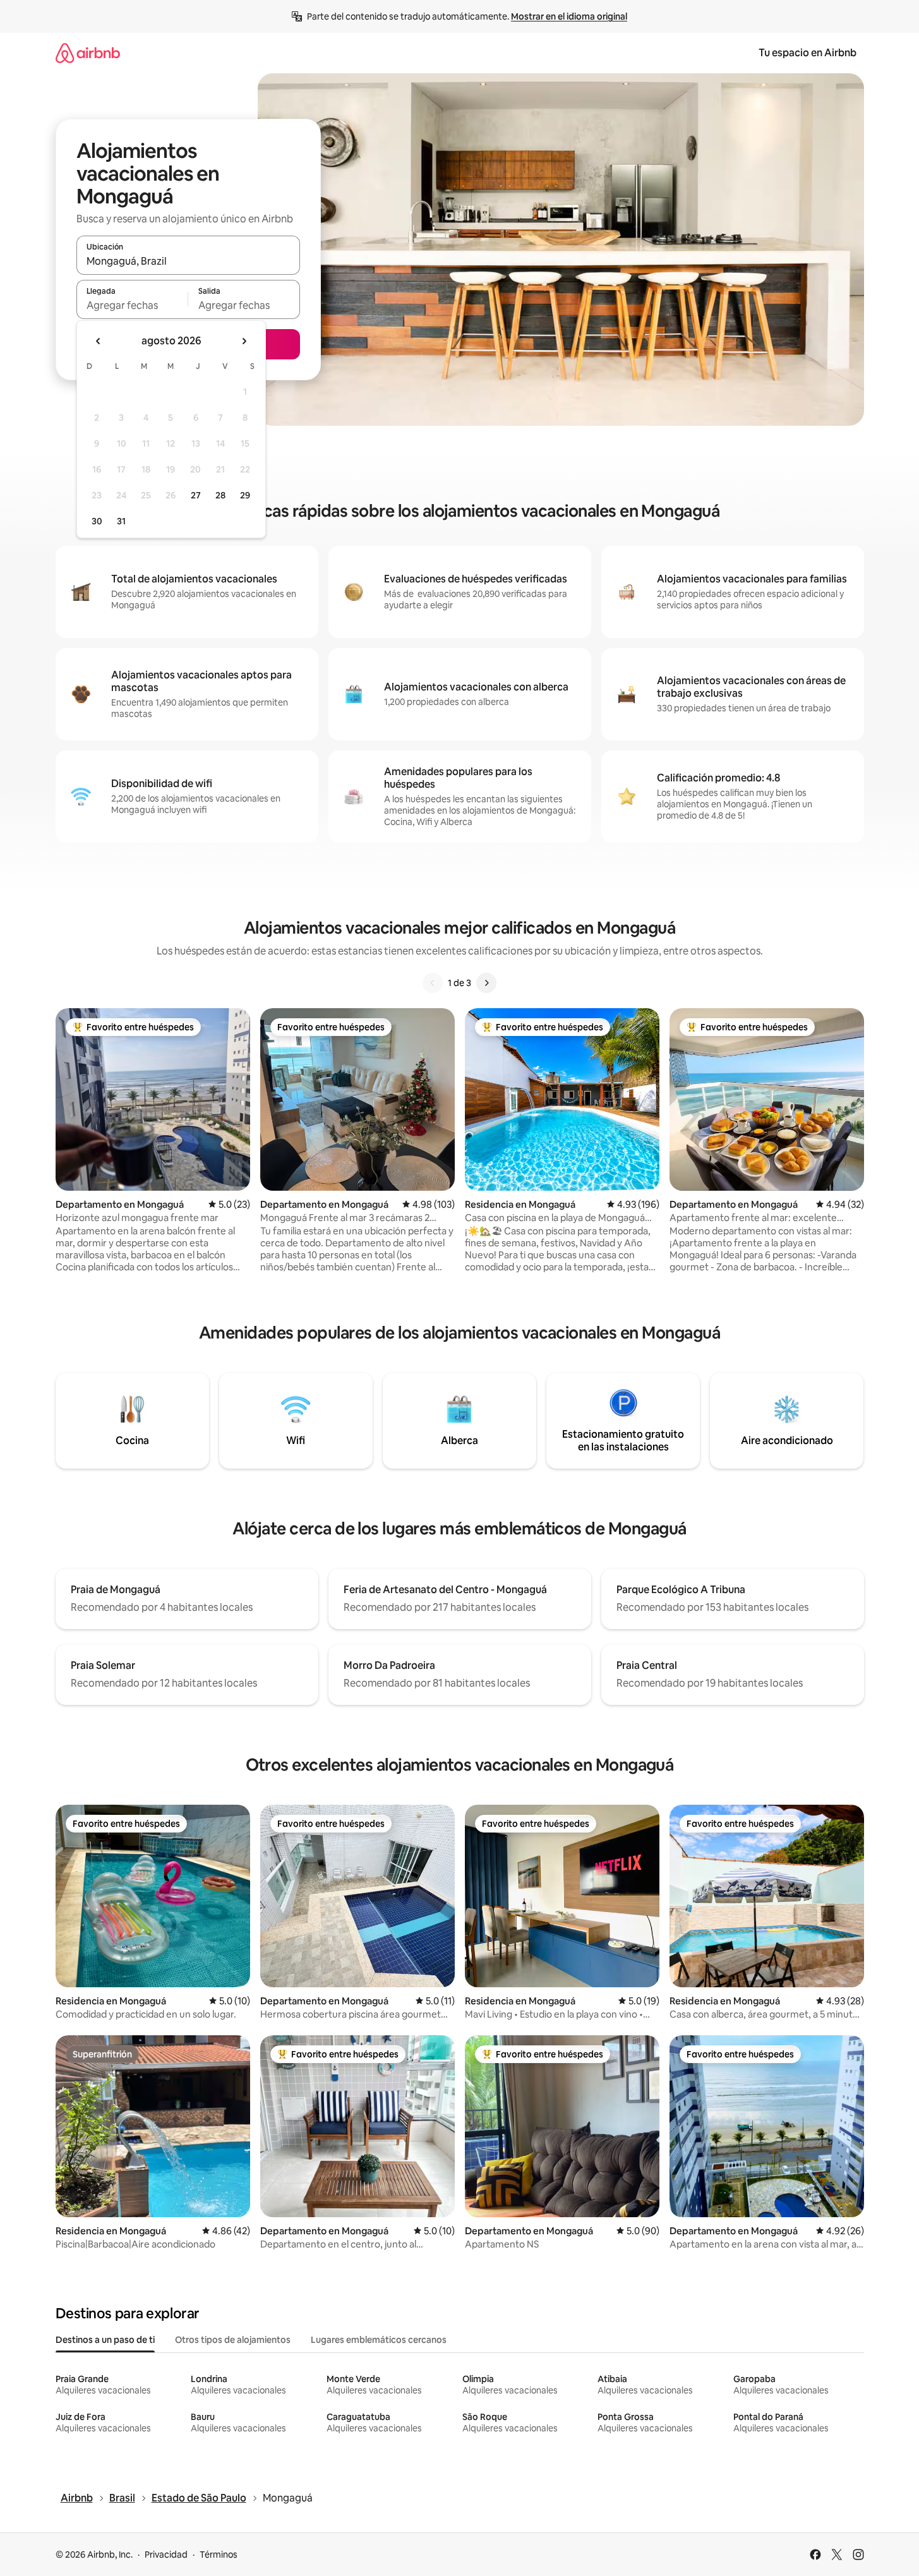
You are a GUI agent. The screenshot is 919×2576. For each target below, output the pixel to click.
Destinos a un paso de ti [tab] (105, 2340)
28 (220, 495)
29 (245, 495)
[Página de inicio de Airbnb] (88, 53)
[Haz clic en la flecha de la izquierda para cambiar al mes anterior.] (99, 341)
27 (196, 495)
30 (97, 521)
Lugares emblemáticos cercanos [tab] (379, 2340)
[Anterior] (433, 983)
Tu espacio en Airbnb (808, 53)
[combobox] (188, 261)
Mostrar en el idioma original (569, 16)
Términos (219, 2555)
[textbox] (132, 305)
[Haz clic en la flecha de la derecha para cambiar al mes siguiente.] (244, 341)
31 (121, 521)
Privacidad (166, 2555)
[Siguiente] (486, 983)
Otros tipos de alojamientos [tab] (233, 2340)
